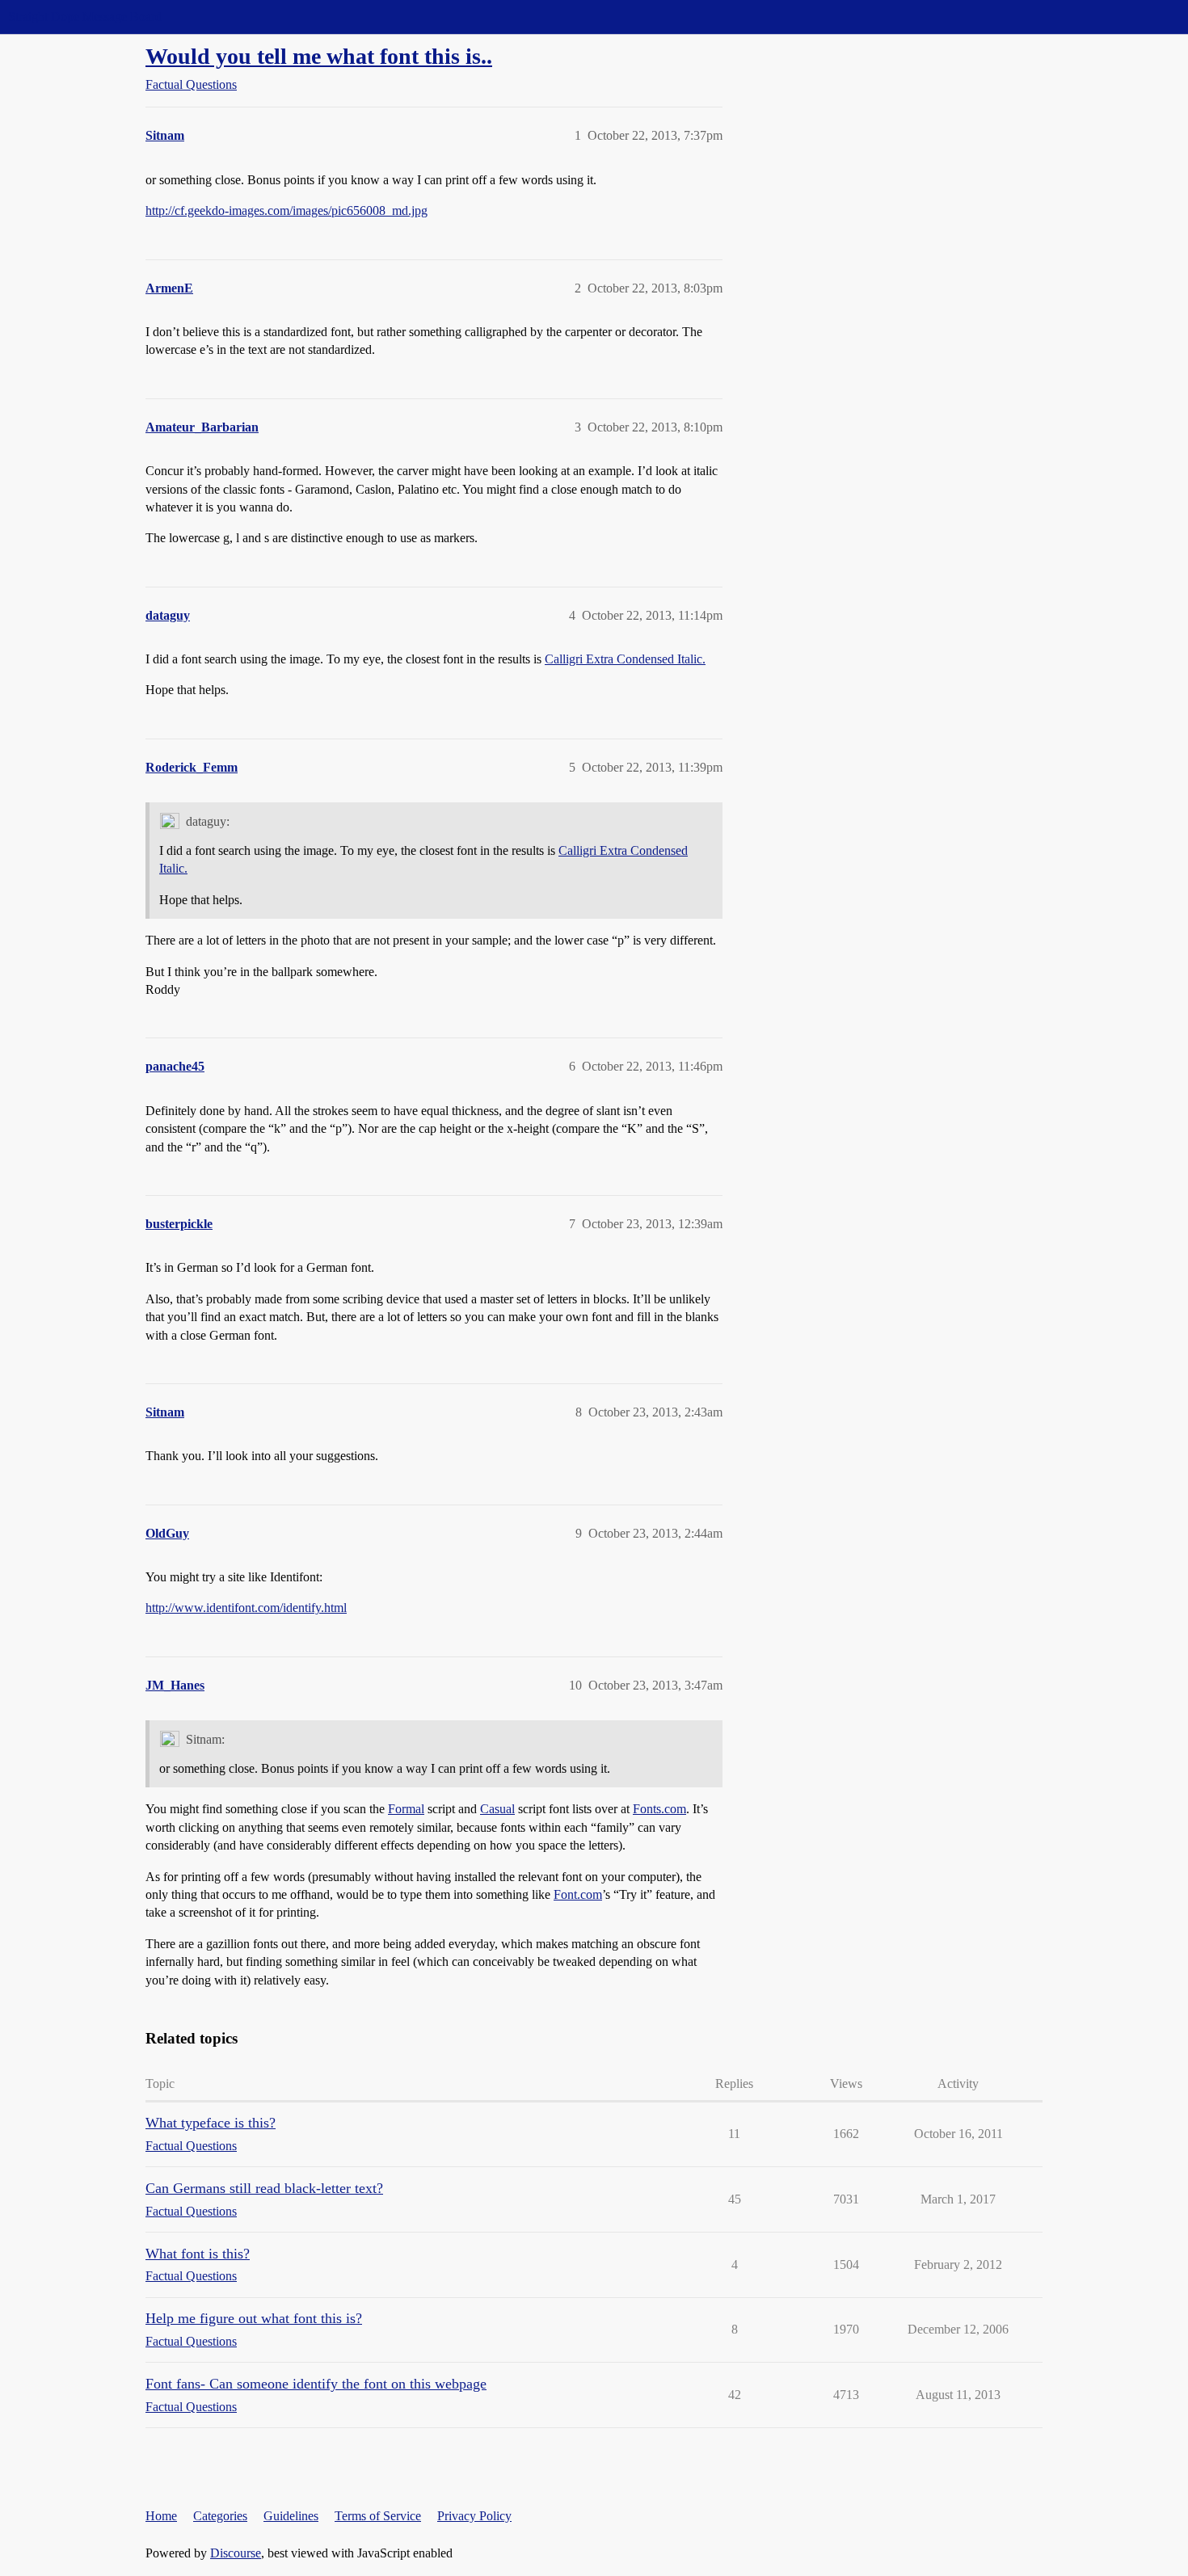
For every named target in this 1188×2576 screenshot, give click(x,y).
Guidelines (291, 2516)
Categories (220, 2516)
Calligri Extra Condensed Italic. (625, 659)
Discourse (236, 2553)
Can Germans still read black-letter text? (264, 2188)
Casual (497, 1809)
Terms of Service (378, 2516)
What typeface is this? (211, 2123)
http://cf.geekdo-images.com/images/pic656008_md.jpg (286, 210)
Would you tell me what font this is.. (319, 56)
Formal (406, 1809)
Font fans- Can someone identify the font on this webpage (316, 2384)
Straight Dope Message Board (85, 17)
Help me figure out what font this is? (254, 2318)
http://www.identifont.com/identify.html (246, 1608)
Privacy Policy (474, 2516)
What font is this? (198, 2254)
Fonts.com (659, 1809)
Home (161, 2516)
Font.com (578, 1894)
